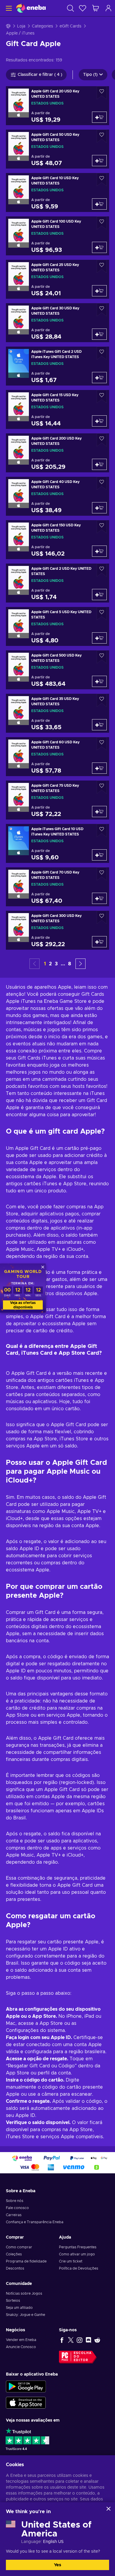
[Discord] (88, 2340)
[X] (71, 2340)
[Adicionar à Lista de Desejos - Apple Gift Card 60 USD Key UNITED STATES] (102, 744)
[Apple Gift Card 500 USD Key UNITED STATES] (57, 670)
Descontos (15, 2268)
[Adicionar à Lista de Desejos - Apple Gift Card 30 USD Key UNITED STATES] (102, 310)
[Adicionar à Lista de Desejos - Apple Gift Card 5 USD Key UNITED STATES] (102, 614)
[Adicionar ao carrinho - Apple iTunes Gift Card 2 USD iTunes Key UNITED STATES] (99, 378)
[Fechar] (109, 2509)
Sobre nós (15, 2201)
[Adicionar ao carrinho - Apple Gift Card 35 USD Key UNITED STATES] (99, 725)
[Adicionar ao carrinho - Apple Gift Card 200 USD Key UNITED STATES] (99, 464)
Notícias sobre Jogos (24, 2293)
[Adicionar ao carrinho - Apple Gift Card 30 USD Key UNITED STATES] (99, 334)
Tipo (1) (90, 75)
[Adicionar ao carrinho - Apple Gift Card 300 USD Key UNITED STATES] (99, 942)
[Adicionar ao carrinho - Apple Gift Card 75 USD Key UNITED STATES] (99, 812)
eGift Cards (70, 26)
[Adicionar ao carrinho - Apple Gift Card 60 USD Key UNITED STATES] (99, 768)
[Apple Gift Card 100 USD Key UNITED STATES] (57, 236)
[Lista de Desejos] (83, 8)
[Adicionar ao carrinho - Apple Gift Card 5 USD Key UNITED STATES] (99, 638)
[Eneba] (31, 8)
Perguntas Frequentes (78, 2247)
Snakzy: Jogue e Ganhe (26, 2315)
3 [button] (56, 964)
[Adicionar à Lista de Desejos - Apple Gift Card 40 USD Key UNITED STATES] (102, 483)
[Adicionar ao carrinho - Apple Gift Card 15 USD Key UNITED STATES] (99, 421)
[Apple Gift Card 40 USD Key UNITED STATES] (57, 496)
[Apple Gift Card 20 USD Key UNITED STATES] (57, 106)
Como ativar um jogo (77, 2254)
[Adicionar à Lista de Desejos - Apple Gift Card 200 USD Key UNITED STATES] (102, 440)
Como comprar (19, 2247)
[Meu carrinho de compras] (96, 8)
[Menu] (8, 8)
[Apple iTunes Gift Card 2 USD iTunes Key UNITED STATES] (57, 366)
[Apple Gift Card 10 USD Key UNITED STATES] (57, 192)
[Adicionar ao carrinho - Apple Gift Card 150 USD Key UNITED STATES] (99, 551)
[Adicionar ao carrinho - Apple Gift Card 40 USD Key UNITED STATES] (99, 508)
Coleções (14, 2254)
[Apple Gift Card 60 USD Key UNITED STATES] (57, 757)
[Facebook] (62, 2340)
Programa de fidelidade (26, 2261)
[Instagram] (80, 2340)
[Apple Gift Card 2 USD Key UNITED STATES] (57, 583)
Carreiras (14, 2215)
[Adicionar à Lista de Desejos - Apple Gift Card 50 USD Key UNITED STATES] (102, 136)
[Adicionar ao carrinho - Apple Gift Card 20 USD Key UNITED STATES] (99, 117)
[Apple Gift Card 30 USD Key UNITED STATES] (57, 323)
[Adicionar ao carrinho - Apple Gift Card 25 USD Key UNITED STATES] (99, 291)
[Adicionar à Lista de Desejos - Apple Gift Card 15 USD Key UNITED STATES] (102, 397)
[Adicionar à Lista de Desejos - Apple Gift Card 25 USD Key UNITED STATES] (102, 266)
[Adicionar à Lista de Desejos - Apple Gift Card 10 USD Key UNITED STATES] (102, 180)
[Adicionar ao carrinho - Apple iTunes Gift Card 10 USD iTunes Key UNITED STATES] (99, 855)
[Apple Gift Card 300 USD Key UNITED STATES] (57, 930)
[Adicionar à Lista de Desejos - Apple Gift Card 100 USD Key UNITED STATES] (102, 223)
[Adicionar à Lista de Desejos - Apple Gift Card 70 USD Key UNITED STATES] (102, 874)
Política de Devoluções (79, 2268)
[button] (80, 964)
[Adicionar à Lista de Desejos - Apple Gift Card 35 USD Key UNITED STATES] (102, 700)
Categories (42, 26)
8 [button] (70, 964)
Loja (21, 26)
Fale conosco (17, 2208)
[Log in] (109, 8)
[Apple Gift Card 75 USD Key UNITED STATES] (57, 800)
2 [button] (50, 964)
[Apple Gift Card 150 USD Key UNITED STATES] (57, 540)
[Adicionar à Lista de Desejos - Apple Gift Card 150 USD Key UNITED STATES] (102, 527)
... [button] (63, 964)
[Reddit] (97, 2340)
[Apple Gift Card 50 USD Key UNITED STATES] (57, 149)
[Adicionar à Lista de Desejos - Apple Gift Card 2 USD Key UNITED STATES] (102, 570)
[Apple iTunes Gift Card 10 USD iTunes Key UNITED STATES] (57, 843)
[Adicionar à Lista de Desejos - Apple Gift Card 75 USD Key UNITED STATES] (102, 787)
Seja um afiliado (19, 2308)
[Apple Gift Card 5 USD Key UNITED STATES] (57, 626)
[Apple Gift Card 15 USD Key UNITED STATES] (57, 409)
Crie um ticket (71, 2261)
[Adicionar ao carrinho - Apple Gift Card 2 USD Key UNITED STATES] (99, 595)
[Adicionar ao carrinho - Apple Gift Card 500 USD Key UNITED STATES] (99, 681)
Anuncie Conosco (21, 2347)
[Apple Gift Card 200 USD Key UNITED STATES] (57, 453)
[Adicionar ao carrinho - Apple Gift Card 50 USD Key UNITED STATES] (99, 161)
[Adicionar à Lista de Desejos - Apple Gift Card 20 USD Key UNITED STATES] (102, 93)
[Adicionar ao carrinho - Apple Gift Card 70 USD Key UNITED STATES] (99, 898)
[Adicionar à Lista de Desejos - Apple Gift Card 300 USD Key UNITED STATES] (102, 917)
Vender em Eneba (21, 2340)
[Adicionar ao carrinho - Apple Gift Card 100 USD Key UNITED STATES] (99, 247)
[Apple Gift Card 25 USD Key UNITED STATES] (57, 279)
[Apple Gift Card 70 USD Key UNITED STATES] (57, 887)
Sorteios (13, 2301)
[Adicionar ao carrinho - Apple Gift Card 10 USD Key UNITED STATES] (99, 204)
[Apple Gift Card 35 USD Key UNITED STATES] (57, 713)
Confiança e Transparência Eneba (35, 2222)
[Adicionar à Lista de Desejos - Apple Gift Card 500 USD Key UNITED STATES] (102, 657)
